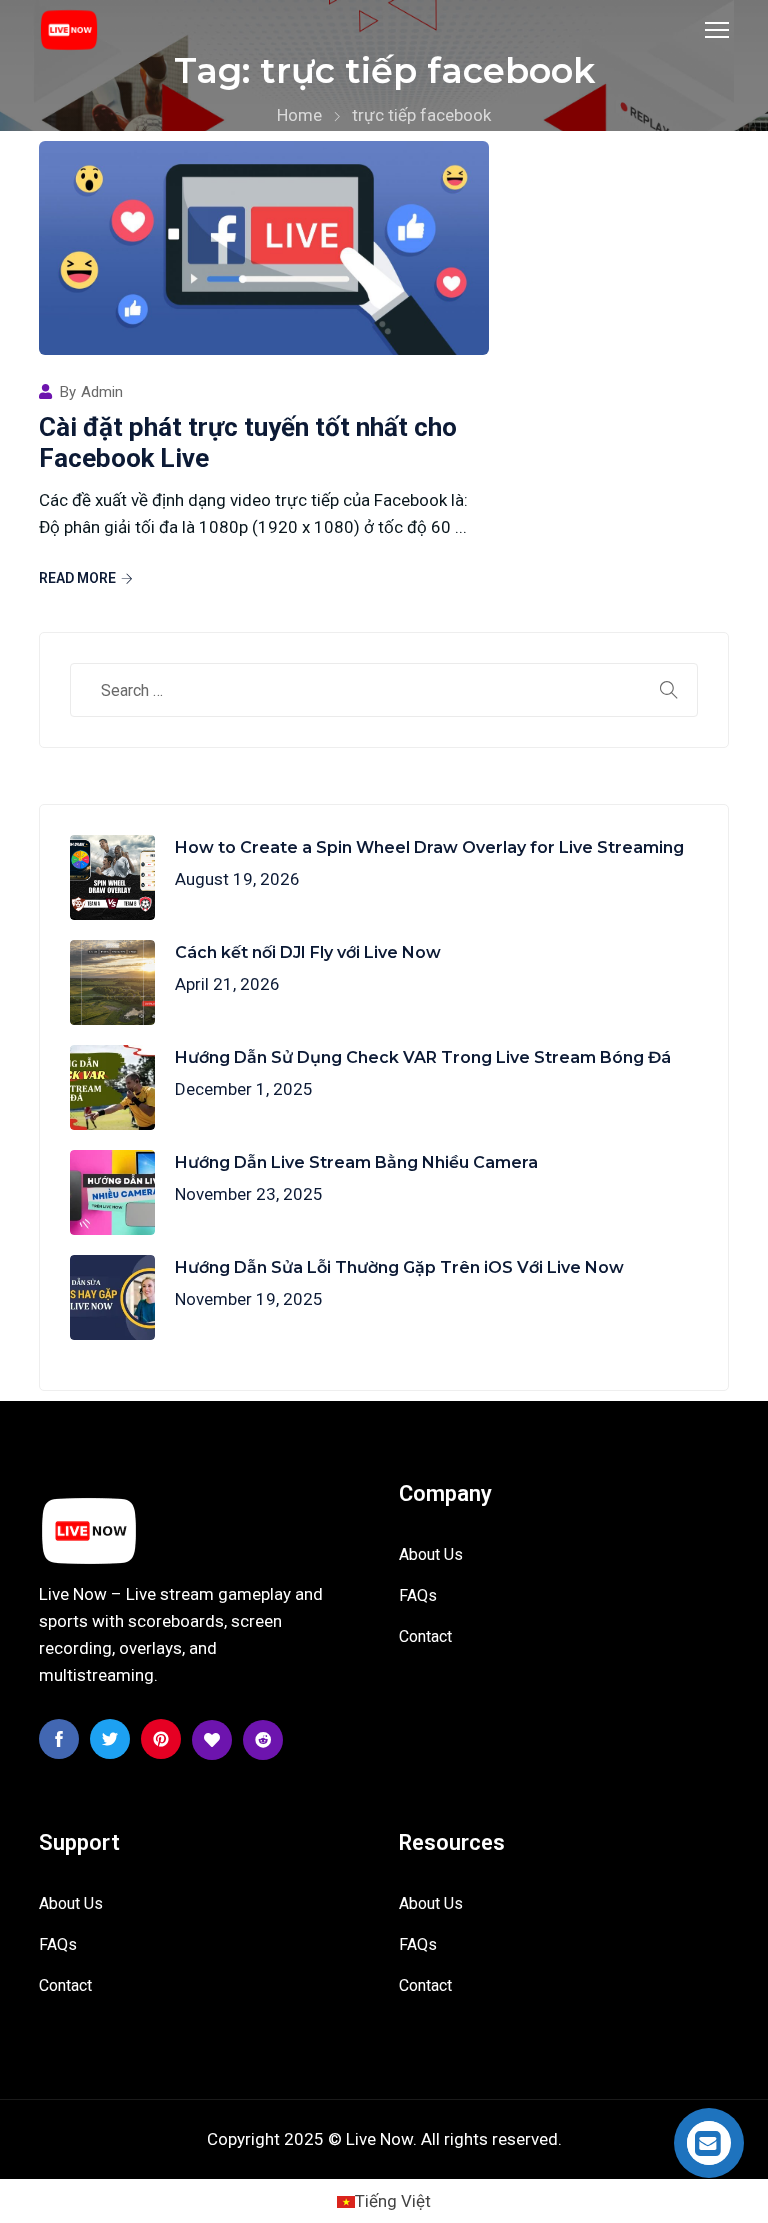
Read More (77, 578)
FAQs (418, 1595)
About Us (431, 1554)
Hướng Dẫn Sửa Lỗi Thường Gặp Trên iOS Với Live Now (399, 1267)
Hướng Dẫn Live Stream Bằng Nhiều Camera (356, 1162)
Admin (102, 392)
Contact (425, 1636)
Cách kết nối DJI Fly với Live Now (308, 952)
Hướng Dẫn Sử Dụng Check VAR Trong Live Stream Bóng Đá (423, 1057)
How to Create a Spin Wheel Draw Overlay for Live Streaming (429, 847)
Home (299, 115)
